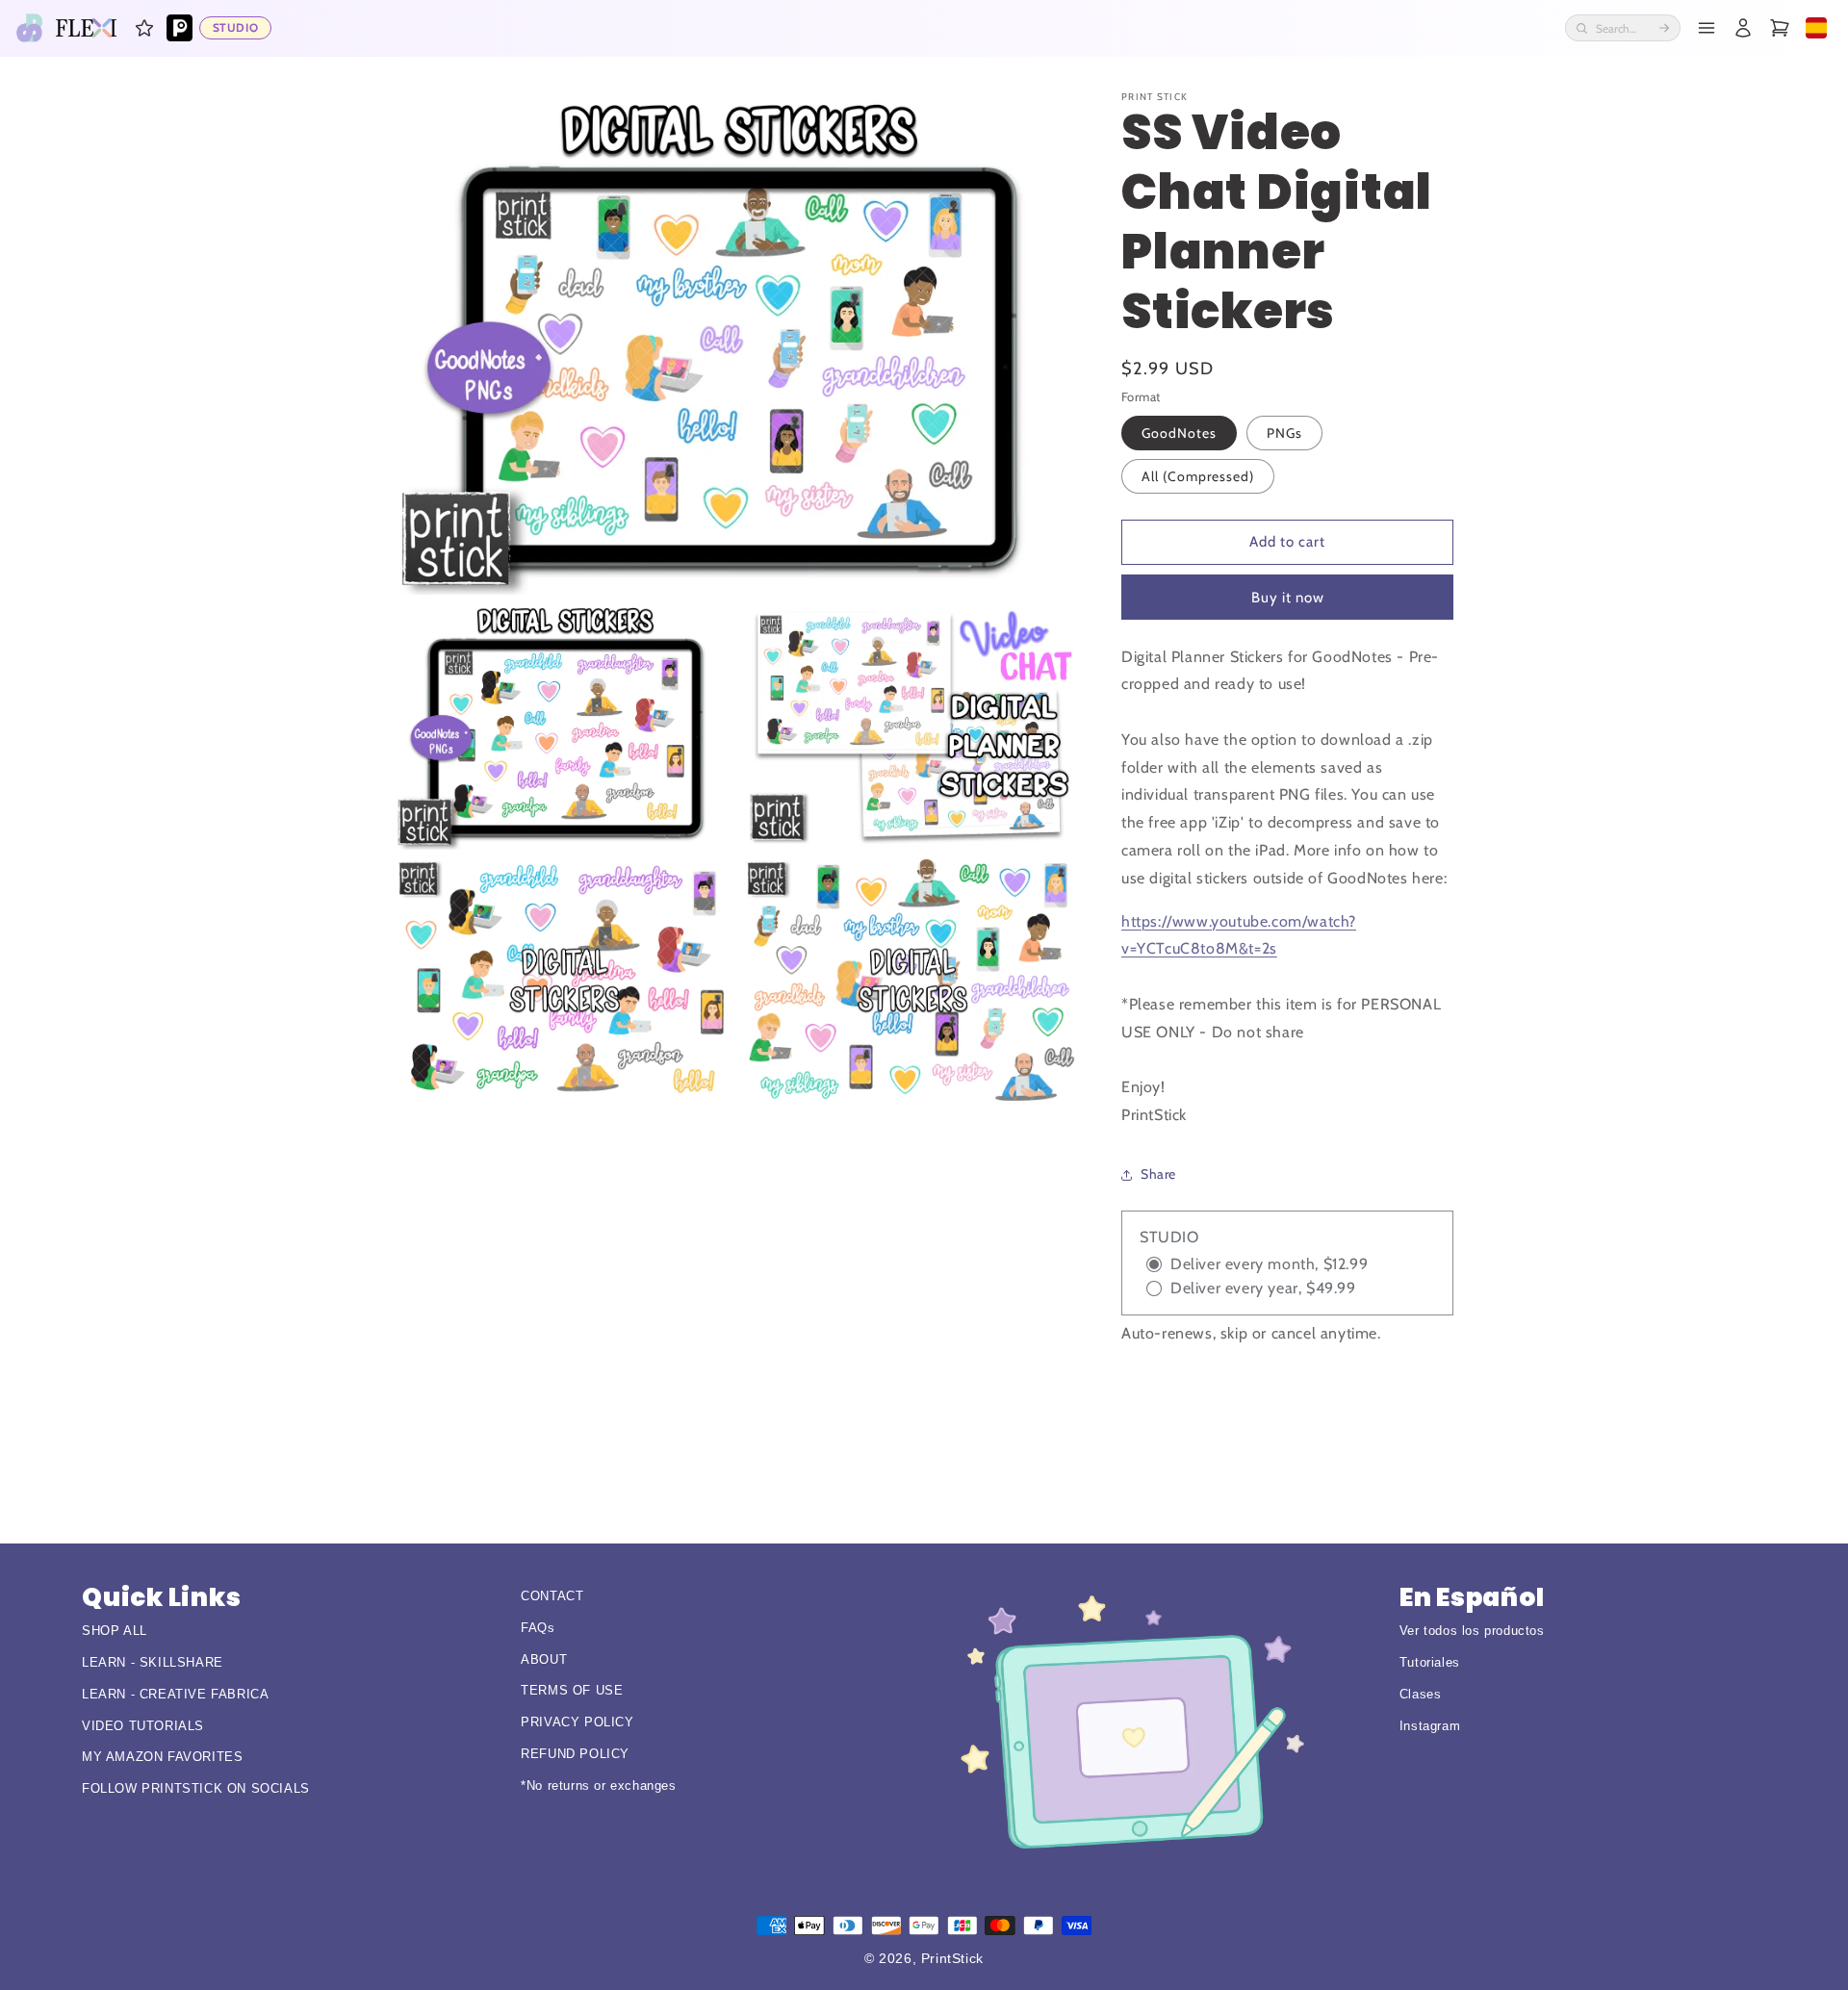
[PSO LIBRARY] (180, 28)
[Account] (1743, 28)
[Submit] (1664, 28)
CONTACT (552, 1596)
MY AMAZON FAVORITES (162, 1757)
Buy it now (1288, 598)
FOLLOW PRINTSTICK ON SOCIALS (196, 1788)
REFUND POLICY (575, 1754)
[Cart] (1780, 28)
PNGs (1284, 433)
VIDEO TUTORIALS (143, 1726)
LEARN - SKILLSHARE (153, 1662)
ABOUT (544, 1659)
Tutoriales (1430, 1662)
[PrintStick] (30, 28)
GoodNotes (1179, 433)
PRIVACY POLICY (577, 1722)
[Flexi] (86, 28)
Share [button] (1158, 1174)
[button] (144, 28)
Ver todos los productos (1472, 1631)
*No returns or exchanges (598, 1786)
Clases (1421, 1694)
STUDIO (236, 27)
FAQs (538, 1628)
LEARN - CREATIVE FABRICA (175, 1694)
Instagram (1430, 1726)
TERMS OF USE (572, 1690)
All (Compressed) (1198, 476)
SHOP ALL (115, 1631)
